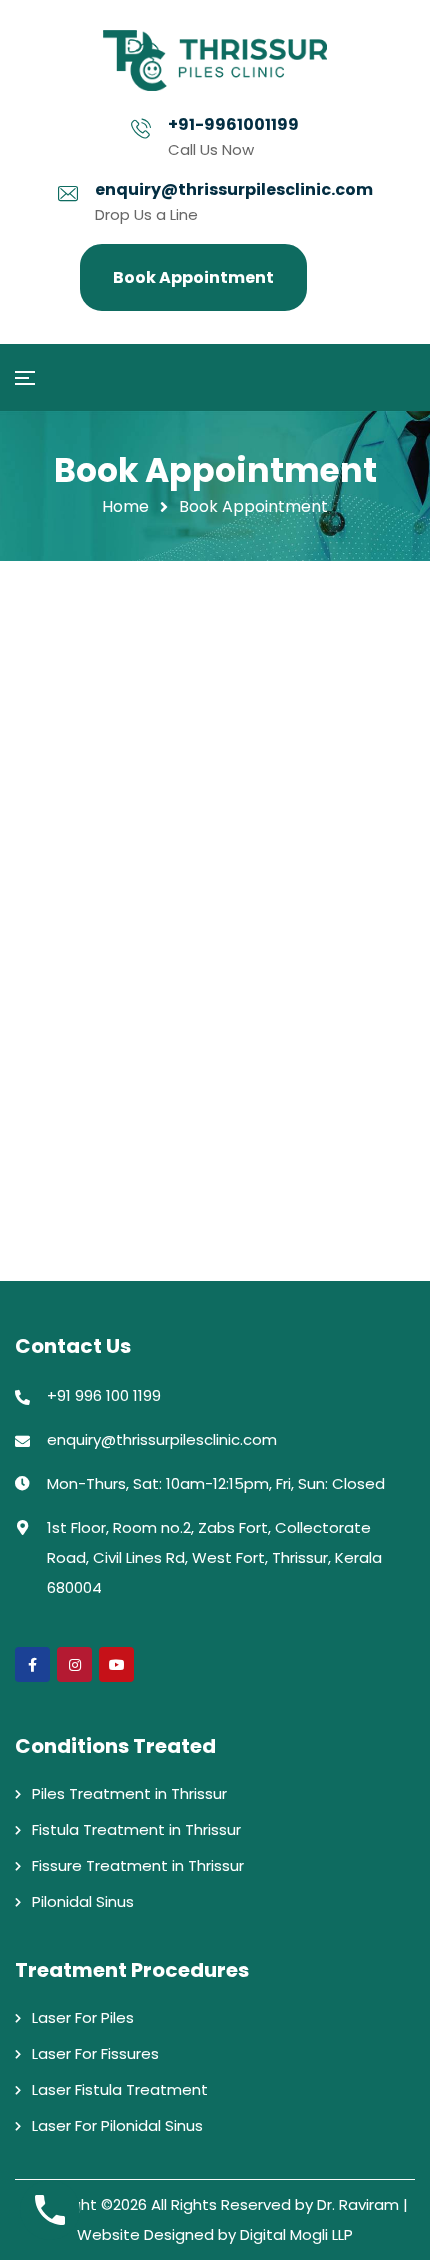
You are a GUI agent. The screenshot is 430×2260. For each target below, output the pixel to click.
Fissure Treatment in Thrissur (138, 1865)
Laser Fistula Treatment (120, 2089)
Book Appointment (193, 277)
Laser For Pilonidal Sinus (117, 2125)
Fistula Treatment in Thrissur (136, 1829)
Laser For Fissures (95, 2053)
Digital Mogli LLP (296, 2234)
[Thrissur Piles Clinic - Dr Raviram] (215, 60)
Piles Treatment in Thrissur (129, 1793)
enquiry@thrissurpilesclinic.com (234, 189)
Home (125, 506)
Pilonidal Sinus (83, 1901)
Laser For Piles (83, 2017)
